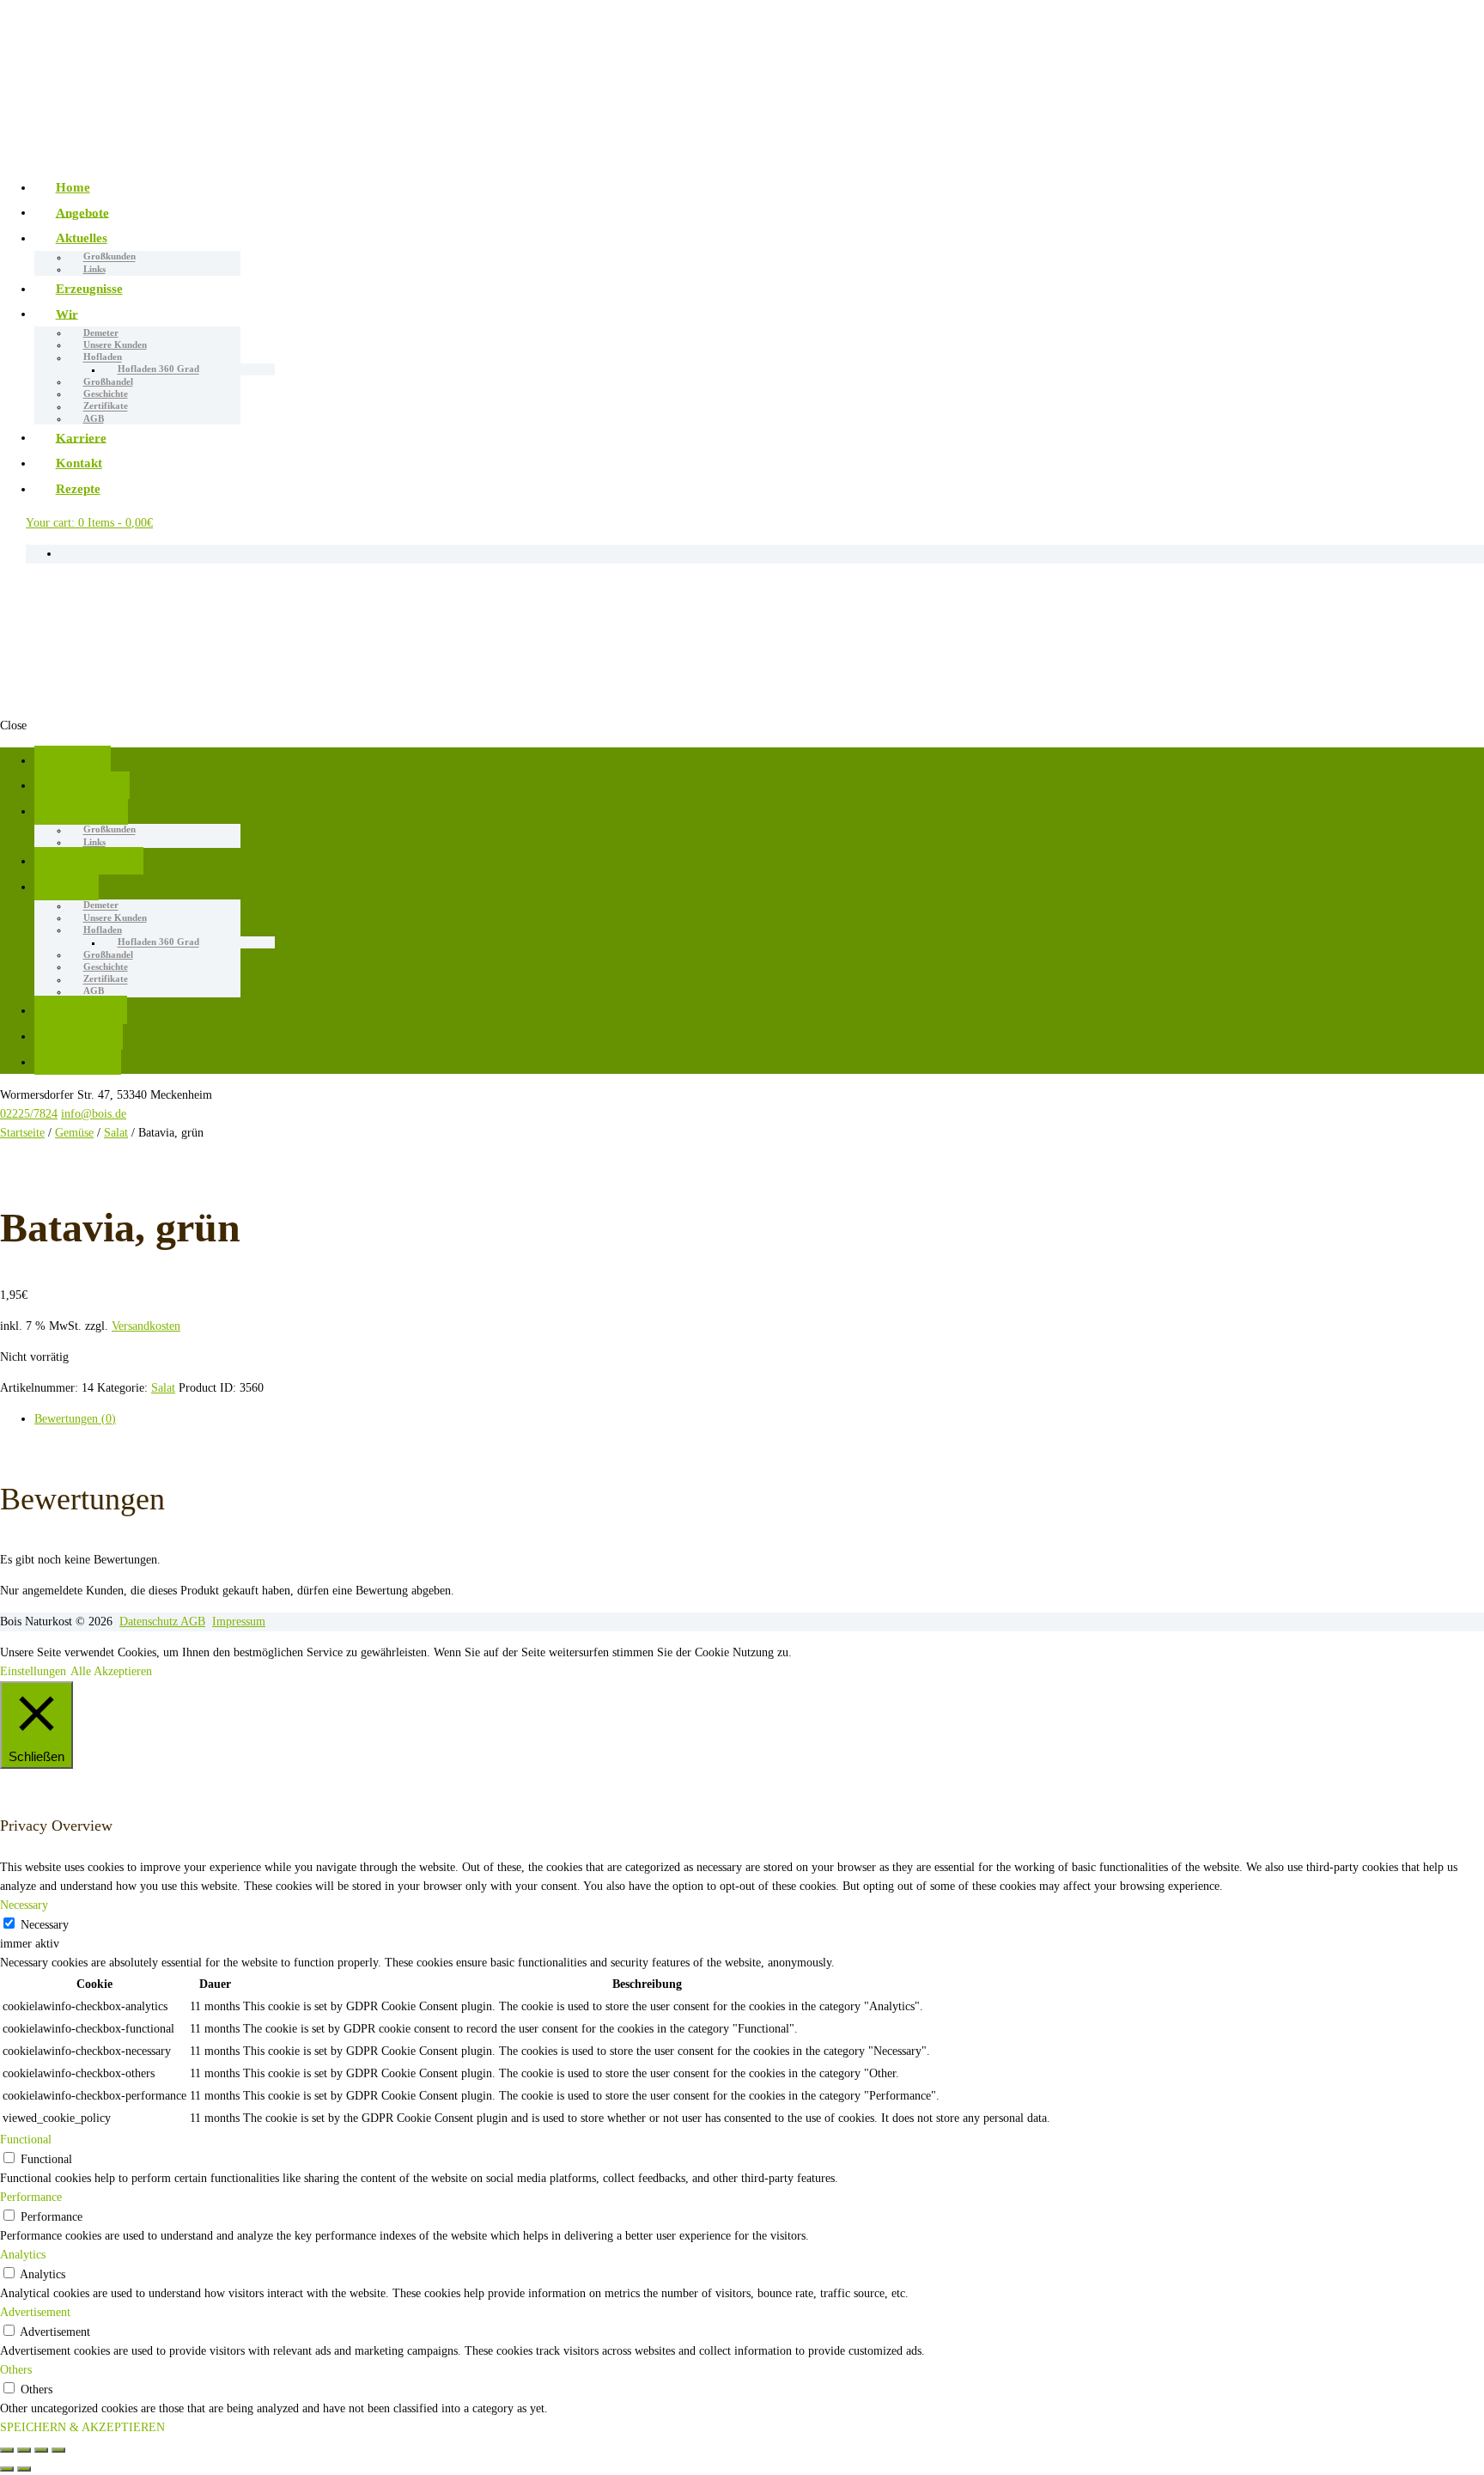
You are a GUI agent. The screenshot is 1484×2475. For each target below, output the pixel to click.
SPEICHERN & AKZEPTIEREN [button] (82, 2427)
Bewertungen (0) (75, 1419)
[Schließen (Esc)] (7, 2450)
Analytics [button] (23, 2255)
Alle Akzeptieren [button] (111, 1671)
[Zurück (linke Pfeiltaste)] (7, 2469)
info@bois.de (94, 1114)
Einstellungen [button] (33, 1671)
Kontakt (79, 463)
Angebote (82, 212)
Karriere (81, 437)
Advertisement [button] (35, 2312)
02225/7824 (29, 1114)
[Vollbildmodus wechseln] (41, 2450)
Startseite (22, 1133)
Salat (116, 1133)
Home (73, 187)
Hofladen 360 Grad (158, 369)
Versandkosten (146, 1326)
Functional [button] (26, 2140)
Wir (67, 313)
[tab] (759, 1419)
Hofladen (103, 357)
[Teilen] (24, 2450)
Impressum (239, 1622)
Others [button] (16, 2370)
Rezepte (78, 488)
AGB (94, 418)
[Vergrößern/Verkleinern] (58, 2450)
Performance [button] (31, 2197)
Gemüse (74, 1133)
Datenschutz (150, 1622)
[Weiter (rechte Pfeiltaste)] (24, 2469)
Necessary (45, 1925)
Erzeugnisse (89, 288)
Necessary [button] (24, 1905)
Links (94, 269)
